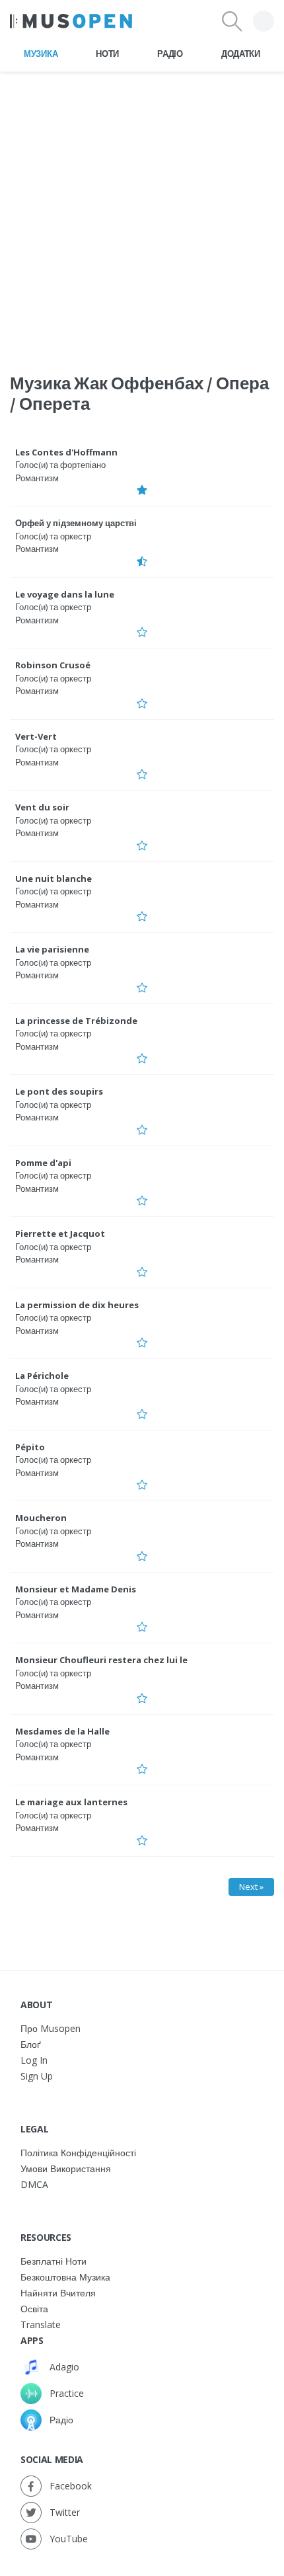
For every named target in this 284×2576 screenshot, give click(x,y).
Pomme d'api (43, 1163)
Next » (251, 1887)
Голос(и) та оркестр (53, 536)
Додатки (241, 54)
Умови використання (66, 2168)
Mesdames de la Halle (62, 1731)
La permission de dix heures (77, 1305)
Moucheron (41, 1518)
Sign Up (37, 2076)
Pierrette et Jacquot (60, 1233)
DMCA (34, 2184)
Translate (41, 2324)
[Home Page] (71, 21)
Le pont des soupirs (59, 1091)
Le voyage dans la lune (65, 594)
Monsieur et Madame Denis (76, 1589)
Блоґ (31, 2044)
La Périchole (42, 1376)
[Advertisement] (142, 214)
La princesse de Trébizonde (76, 1021)
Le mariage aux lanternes (71, 1802)
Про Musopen (51, 2028)
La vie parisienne (52, 949)
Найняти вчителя (58, 2293)
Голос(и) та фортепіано (60, 465)
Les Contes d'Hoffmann (66, 452)
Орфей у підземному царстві (76, 523)
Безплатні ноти (53, 2261)
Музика (41, 54)
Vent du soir (42, 807)
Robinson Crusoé (53, 665)
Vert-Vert (36, 736)
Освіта (34, 2309)
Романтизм (37, 478)
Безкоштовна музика (65, 2277)
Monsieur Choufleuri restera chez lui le (101, 1660)
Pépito (30, 1447)
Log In (34, 2060)
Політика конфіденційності (78, 2153)
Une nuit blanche (53, 878)
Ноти (107, 54)
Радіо (170, 54)
